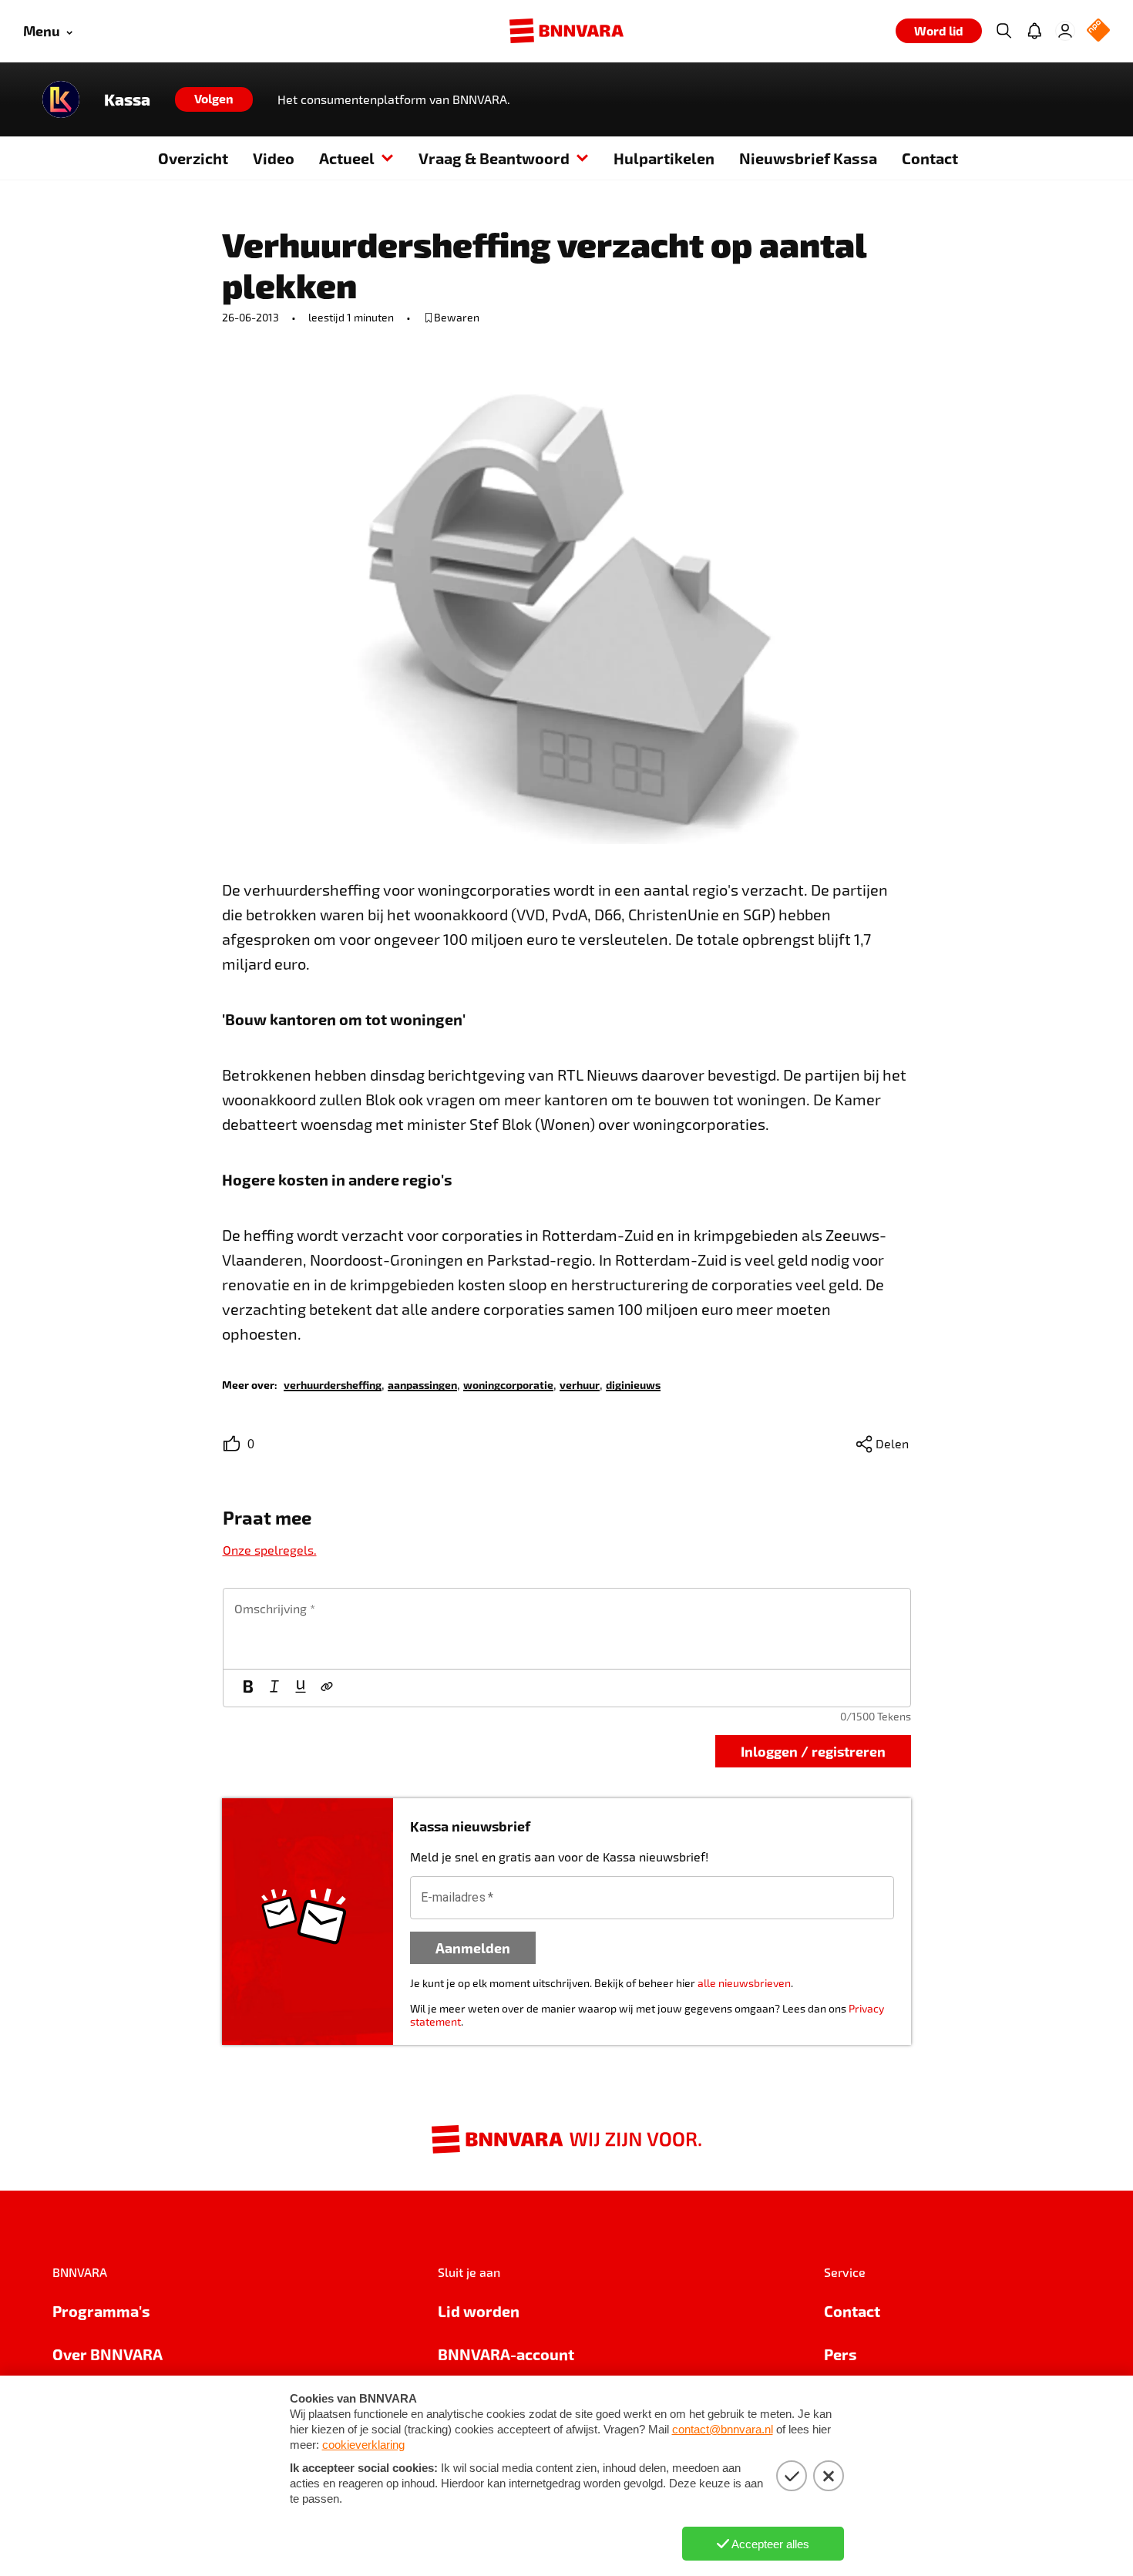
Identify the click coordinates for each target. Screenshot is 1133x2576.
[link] (333, 1384)
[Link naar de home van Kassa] (61, 99)
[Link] (327, 1688)
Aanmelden (473, 1947)
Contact (930, 158)
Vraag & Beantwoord (494, 158)
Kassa (127, 99)
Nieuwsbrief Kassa (808, 158)
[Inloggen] (1065, 31)
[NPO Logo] (1098, 31)
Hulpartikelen (664, 158)
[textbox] (567, 1629)
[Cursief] (274, 1688)
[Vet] (248, 1688)
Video (274, 158)
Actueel (347, 158)
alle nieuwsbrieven (744, 1983)
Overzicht (193, 158)
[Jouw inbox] (1034, 31)
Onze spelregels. (270, 1550)
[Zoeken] (1004, 31)
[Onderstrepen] (301, 1688)
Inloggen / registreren (813, 1751)
